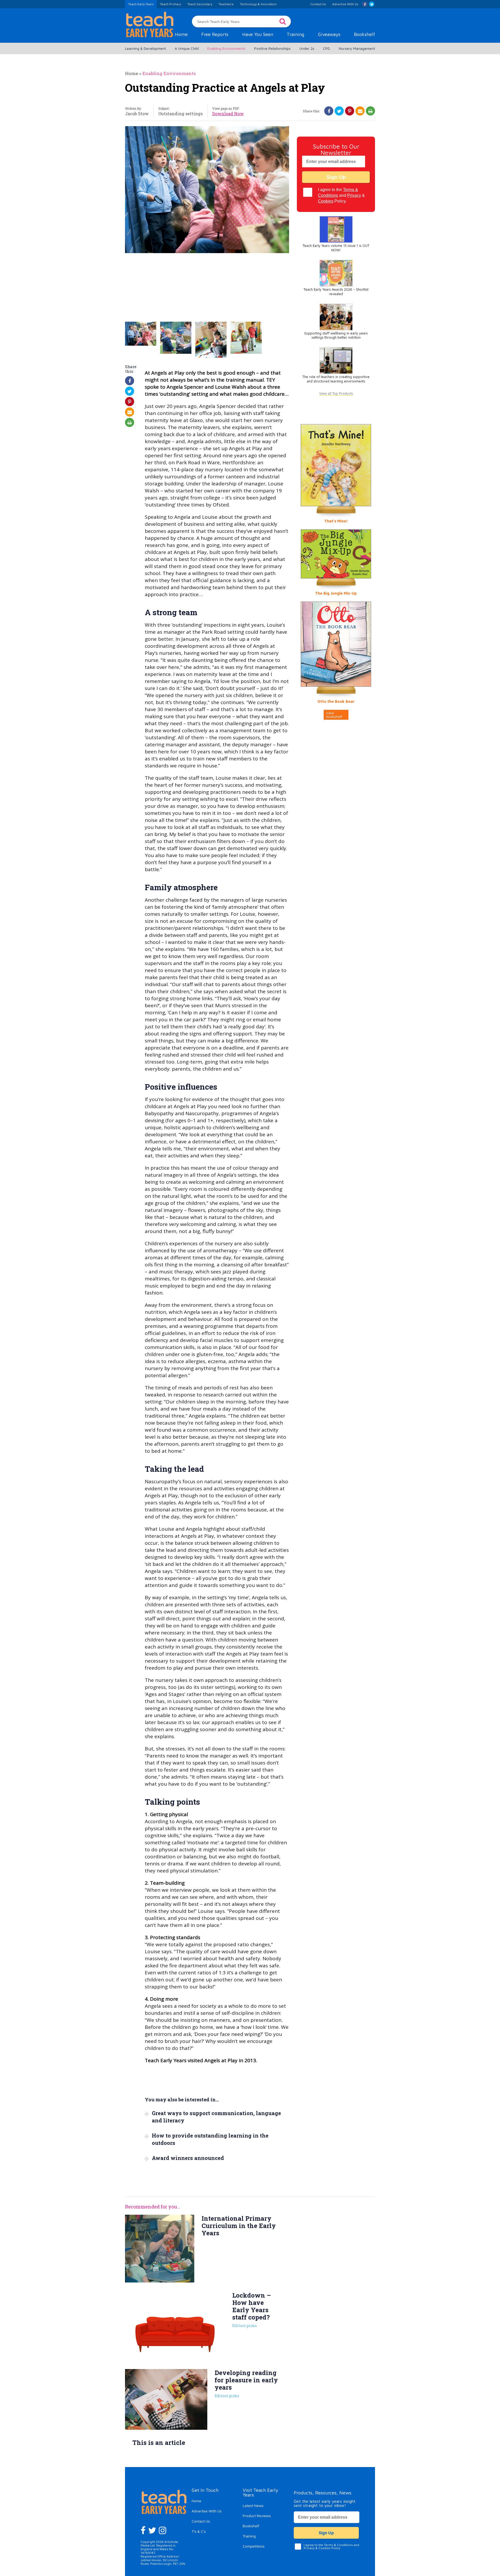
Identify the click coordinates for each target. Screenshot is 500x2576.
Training (295, 34)
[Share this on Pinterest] (350, 111)
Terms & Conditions (338, 2545)
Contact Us (201, 2521)
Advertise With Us (207, 2511)
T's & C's (199, 2531)
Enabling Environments (226, 48)
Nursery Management (357, 48)
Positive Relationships (272, 48)
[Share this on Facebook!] (329, 111)
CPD (326, 48)
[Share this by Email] (360, 111)
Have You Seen (258, 34)
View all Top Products (336, 393)
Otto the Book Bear (336, 701)
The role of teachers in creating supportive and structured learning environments (336, 379)
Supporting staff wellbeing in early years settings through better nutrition (336, 335)
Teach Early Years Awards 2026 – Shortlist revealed (336, 292)
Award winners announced (188, 2158)
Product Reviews (257, 2516)
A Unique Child (187, 48)
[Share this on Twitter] (339, 111)
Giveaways (329, 34)
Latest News (253, 2505)
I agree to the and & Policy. (341, 195)
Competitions (254, 2546)
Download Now (228, 114)
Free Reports (215, 34)
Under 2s (307, 48)
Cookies (326, 201)
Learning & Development (145, 48)
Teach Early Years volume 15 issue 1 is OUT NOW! (336, 248)
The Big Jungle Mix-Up (336, 593)
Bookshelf (364, 34)
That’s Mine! (336, 521)
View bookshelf (334, 715)
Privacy (354, 195)
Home (181, 34)
